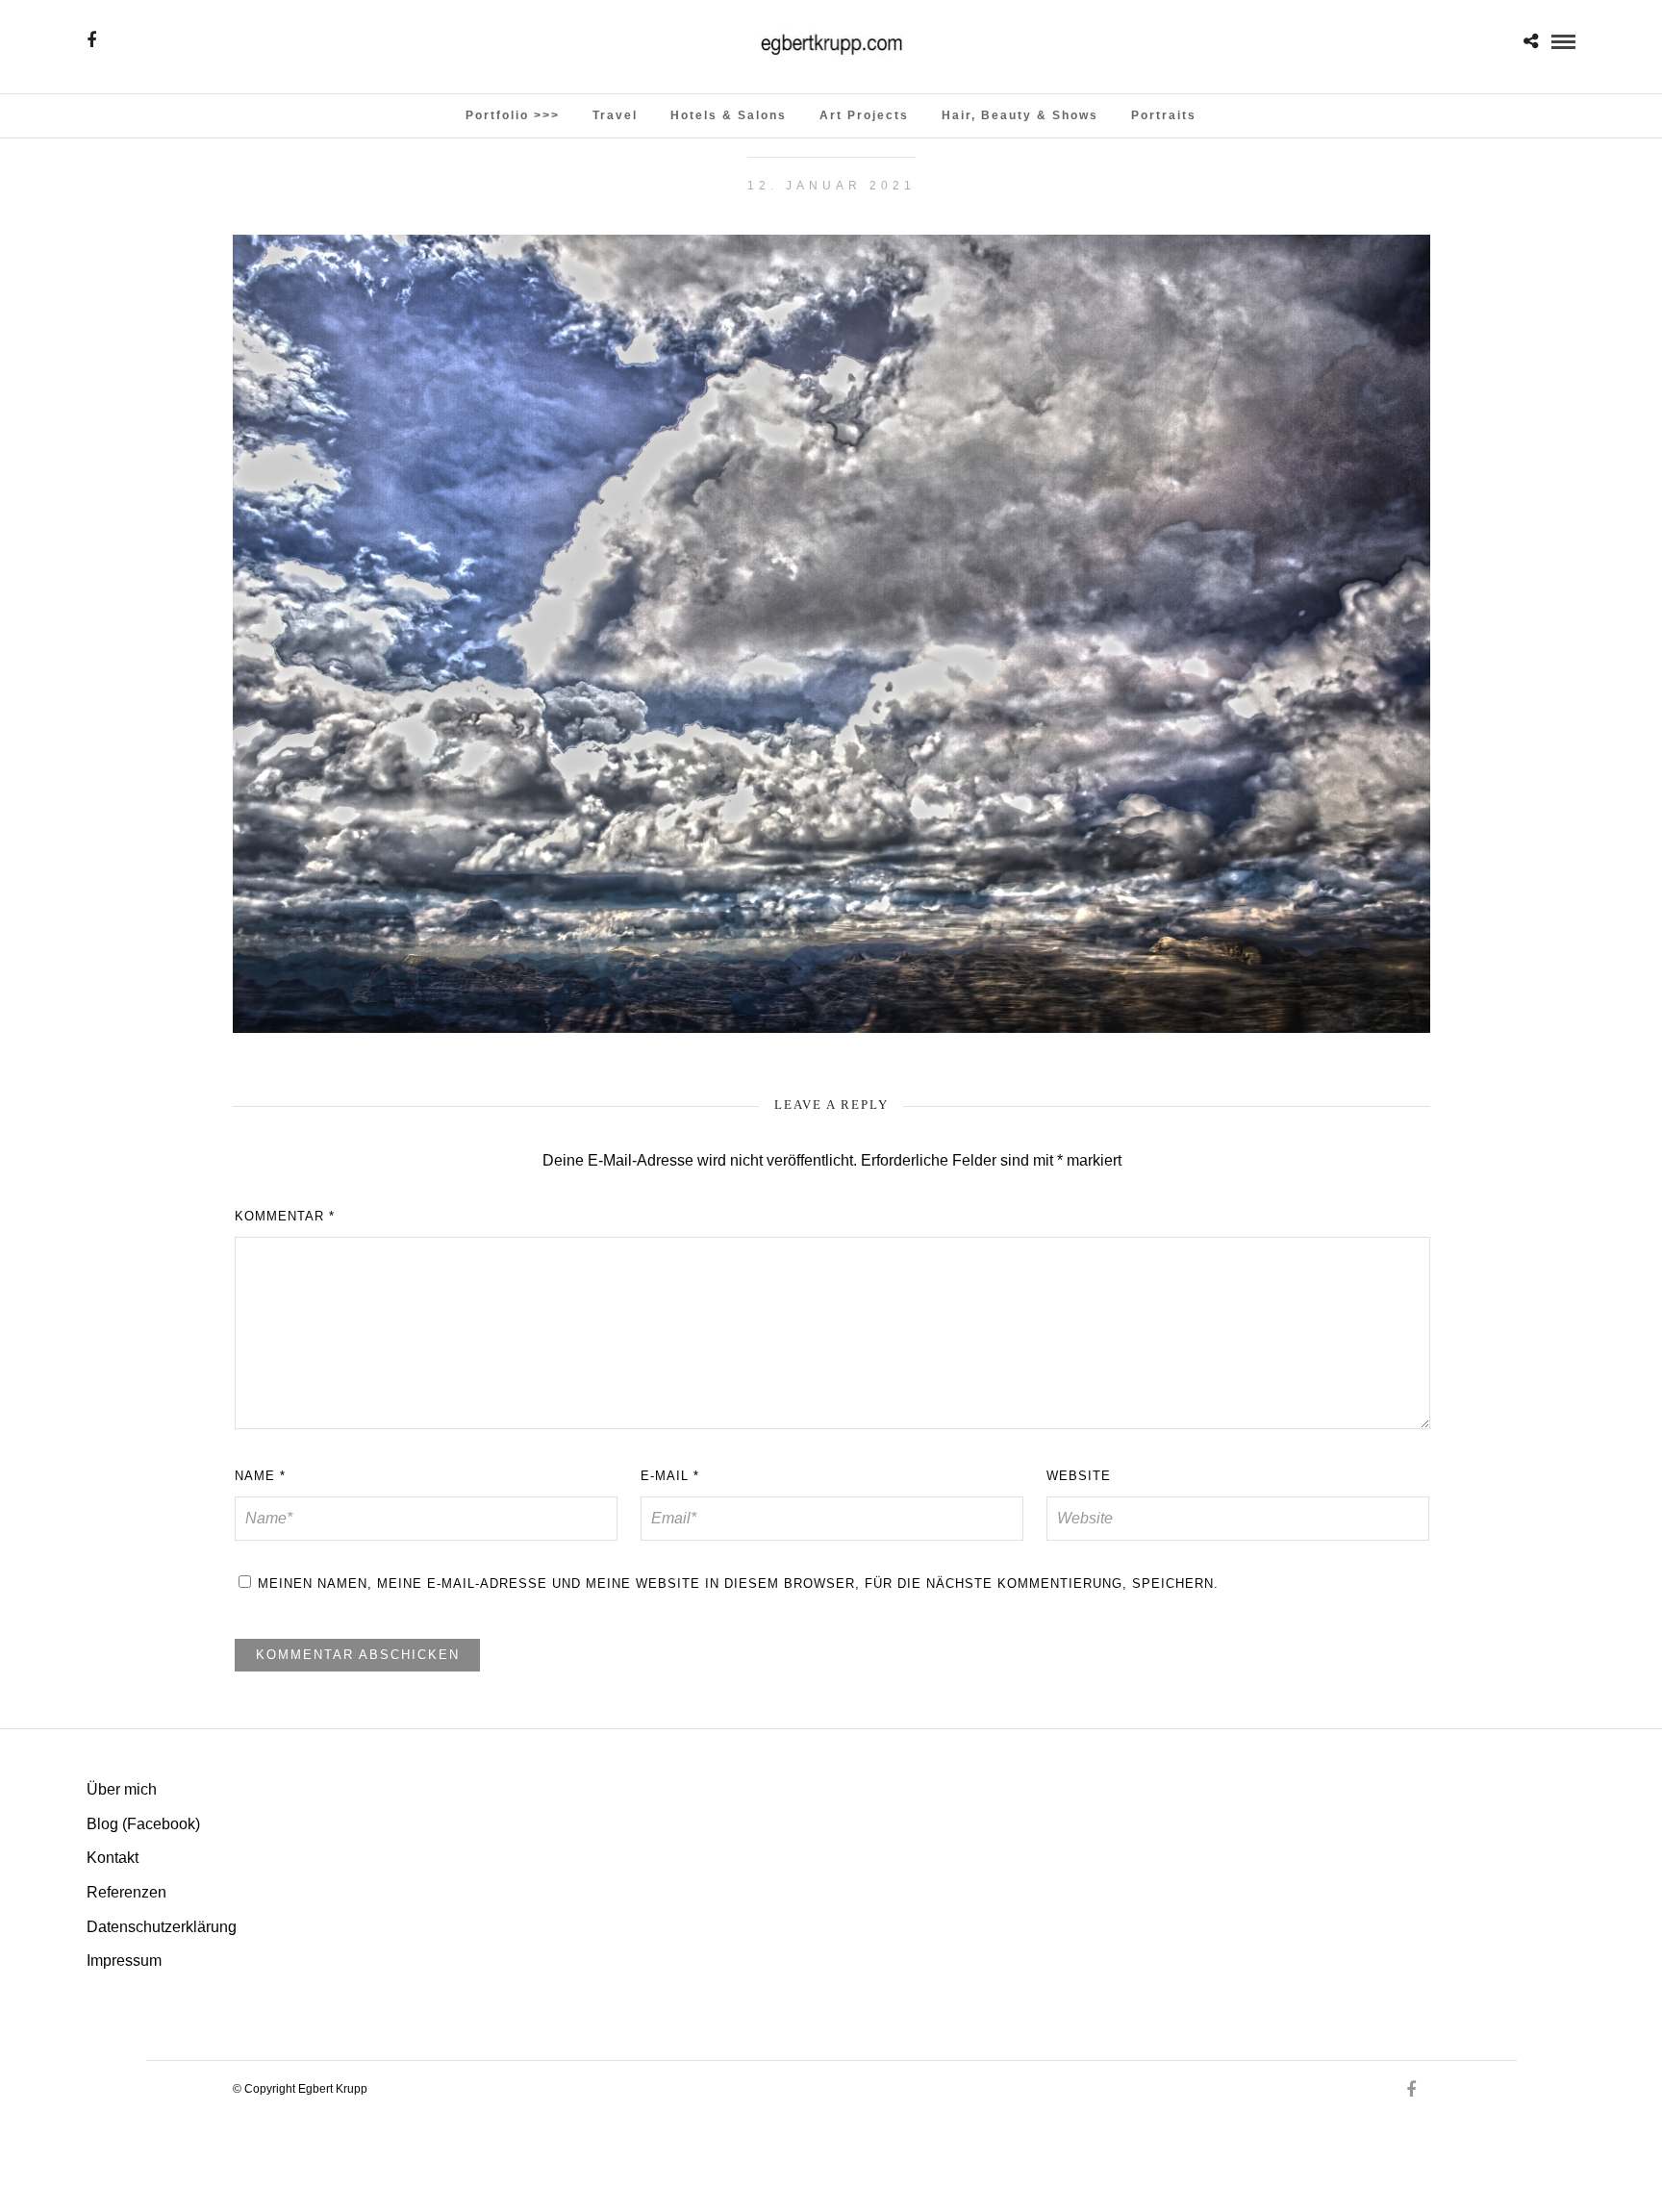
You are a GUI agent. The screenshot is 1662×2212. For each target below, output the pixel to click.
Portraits (1164, 115)
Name (260, 1476)
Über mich (122, 1789)
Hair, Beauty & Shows (1020, 115)
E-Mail (670, 1476)
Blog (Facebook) (143, 1824)
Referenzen (126, 1892)
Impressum (124, 1961)
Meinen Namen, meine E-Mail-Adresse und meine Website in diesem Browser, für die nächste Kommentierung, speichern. (738, 1584)
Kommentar (285, 1216)
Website (1079, 1476)
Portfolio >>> (513, 115)
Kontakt (113, 1858)
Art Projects (864, 115)
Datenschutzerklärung (162, 1927)
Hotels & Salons (729, 115)
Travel (615, 115)
